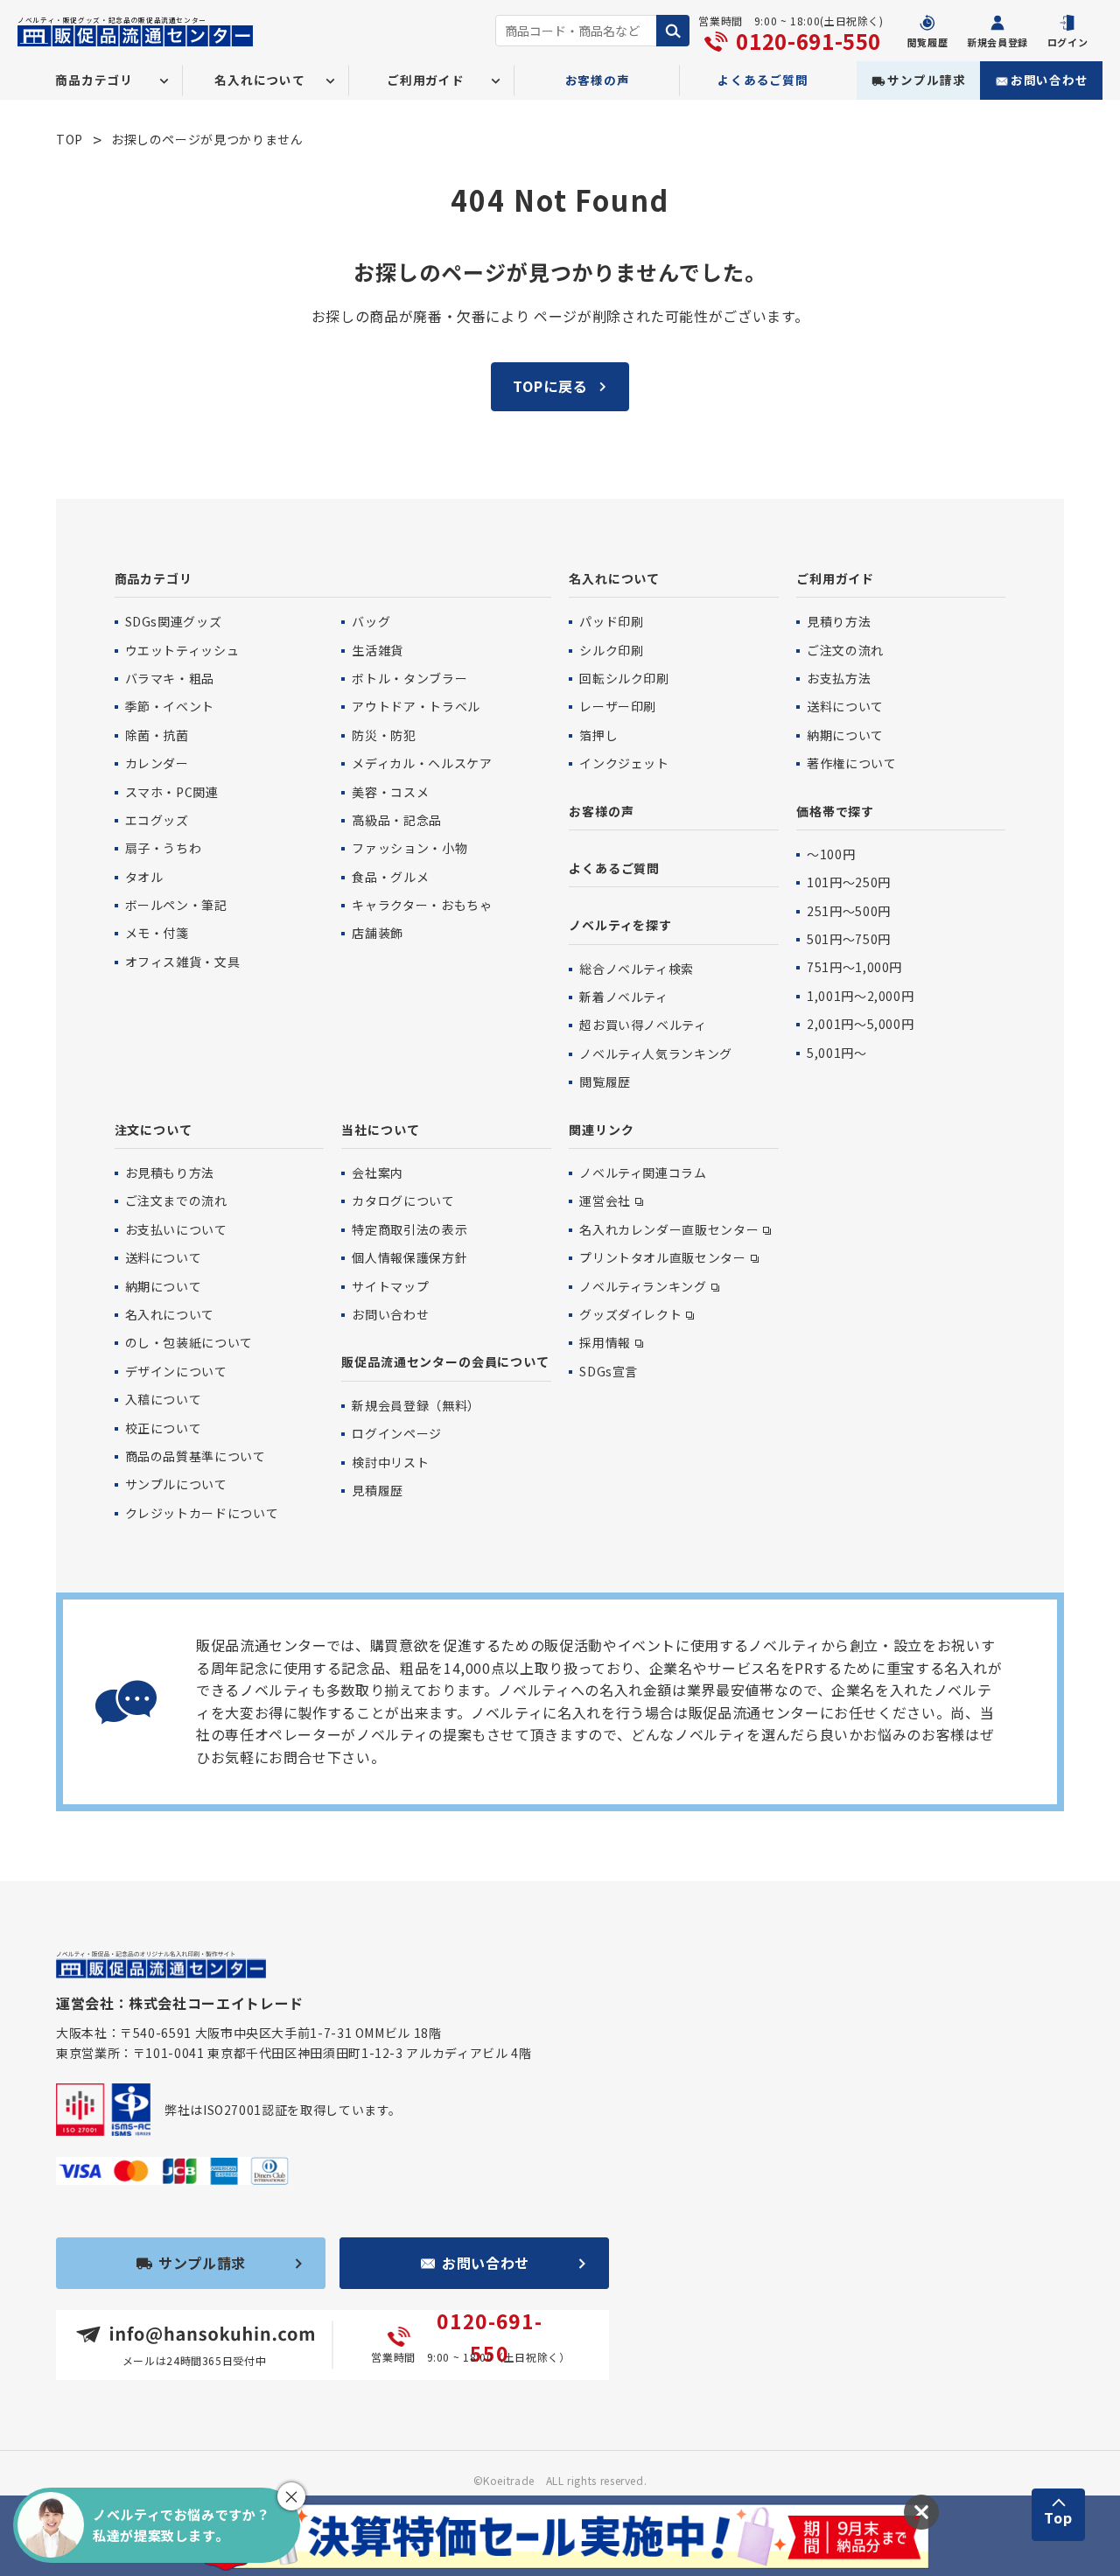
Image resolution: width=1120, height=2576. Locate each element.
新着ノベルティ (623, 997)
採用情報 (605, 1342)
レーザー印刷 (618, 706)
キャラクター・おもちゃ (422, 905)
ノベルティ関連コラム (643, 1172)
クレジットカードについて (202, 1513)
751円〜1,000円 (854, 967)
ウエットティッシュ (182, 650)
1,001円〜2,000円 (860, 996)
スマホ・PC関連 (172, 792)
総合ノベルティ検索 (637, 969)
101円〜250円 (849, 882)
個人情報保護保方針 (409, 1257)
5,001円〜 (836, 1053)
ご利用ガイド (835, 578)
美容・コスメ (390, 792)
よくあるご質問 (763, 80)
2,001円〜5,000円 (860, 1024)
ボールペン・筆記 (176, 905)
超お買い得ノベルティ (643, 1025)
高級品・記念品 (396, 820)
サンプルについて (176, 1484)
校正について (164, 1428)
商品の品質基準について (196, 1456)
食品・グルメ (390, 877)
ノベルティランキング (643, 1286)
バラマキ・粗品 (170, 678)
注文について (154, 1130)
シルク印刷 (611, 650)
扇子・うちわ (164, 848)
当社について (380, 1130)
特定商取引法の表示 (409, 1229)
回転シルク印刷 (624, 678)
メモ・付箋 (157, 933)
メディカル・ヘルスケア (422, 763)
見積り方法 (839, 621)
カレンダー (157, 763)
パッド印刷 (611, 621)
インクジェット (624, 763)
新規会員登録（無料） (416, 1405)
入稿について (164, 1399)
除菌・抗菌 (157, 735)
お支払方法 (839, 678)
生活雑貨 (378, 650)
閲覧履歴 (605, 1081)
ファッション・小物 (409, 848)
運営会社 (605, 1200)
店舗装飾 (378, 933)
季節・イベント (170, 706)
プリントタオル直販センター (662, 1257)
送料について (845, 706)
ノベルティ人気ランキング (656, 1053)
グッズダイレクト (630, 1314)
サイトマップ (390, 1286)
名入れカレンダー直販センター (669, 1229)
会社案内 (378, 1172)
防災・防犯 (384, 735)
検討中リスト (390, 1462)
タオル (144, 877)
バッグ (371, 621)
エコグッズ (157, 820)
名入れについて (614, 578)
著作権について (851, 763)
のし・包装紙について (189, 1342)
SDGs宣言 (609, 1371)
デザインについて (176, 1371)
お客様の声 (598, 80)
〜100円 (831, 854)
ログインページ (396, 1433)
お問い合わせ (1050, 80)
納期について (845, 735)
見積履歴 (378, 1490)
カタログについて (403, 1200)
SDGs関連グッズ (174, 621)
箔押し (598, 735)
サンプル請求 (926, 80)
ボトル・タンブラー (409, 678)
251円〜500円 (849, 911)
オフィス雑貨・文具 (183, 962)
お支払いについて (176, 1229)
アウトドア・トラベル (416, 706)
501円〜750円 (849, 939)
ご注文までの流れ (176, 1200)
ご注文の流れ (845, 650)
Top (1058, 2517)
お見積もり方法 (170, 1172)
